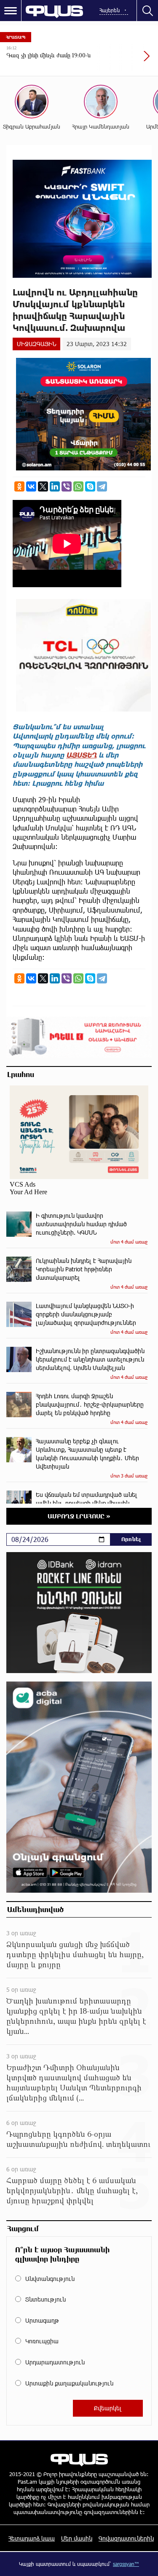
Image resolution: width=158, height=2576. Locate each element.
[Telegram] (102, 486)
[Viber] (67, 486)
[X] (43, 486)
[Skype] (90, 486)
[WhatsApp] (78, 486)
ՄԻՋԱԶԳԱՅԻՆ (36, 344)
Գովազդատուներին (126, 2538)
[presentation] (126, 60)
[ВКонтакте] (31, 486)
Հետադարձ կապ (32, 2538)
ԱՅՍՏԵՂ (81, 755)
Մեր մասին (77, 2538)
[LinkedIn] (55, 486)
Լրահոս (21, 1074)
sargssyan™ (126, 2564)
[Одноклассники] (19, 486)
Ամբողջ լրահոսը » (79, 1516)
